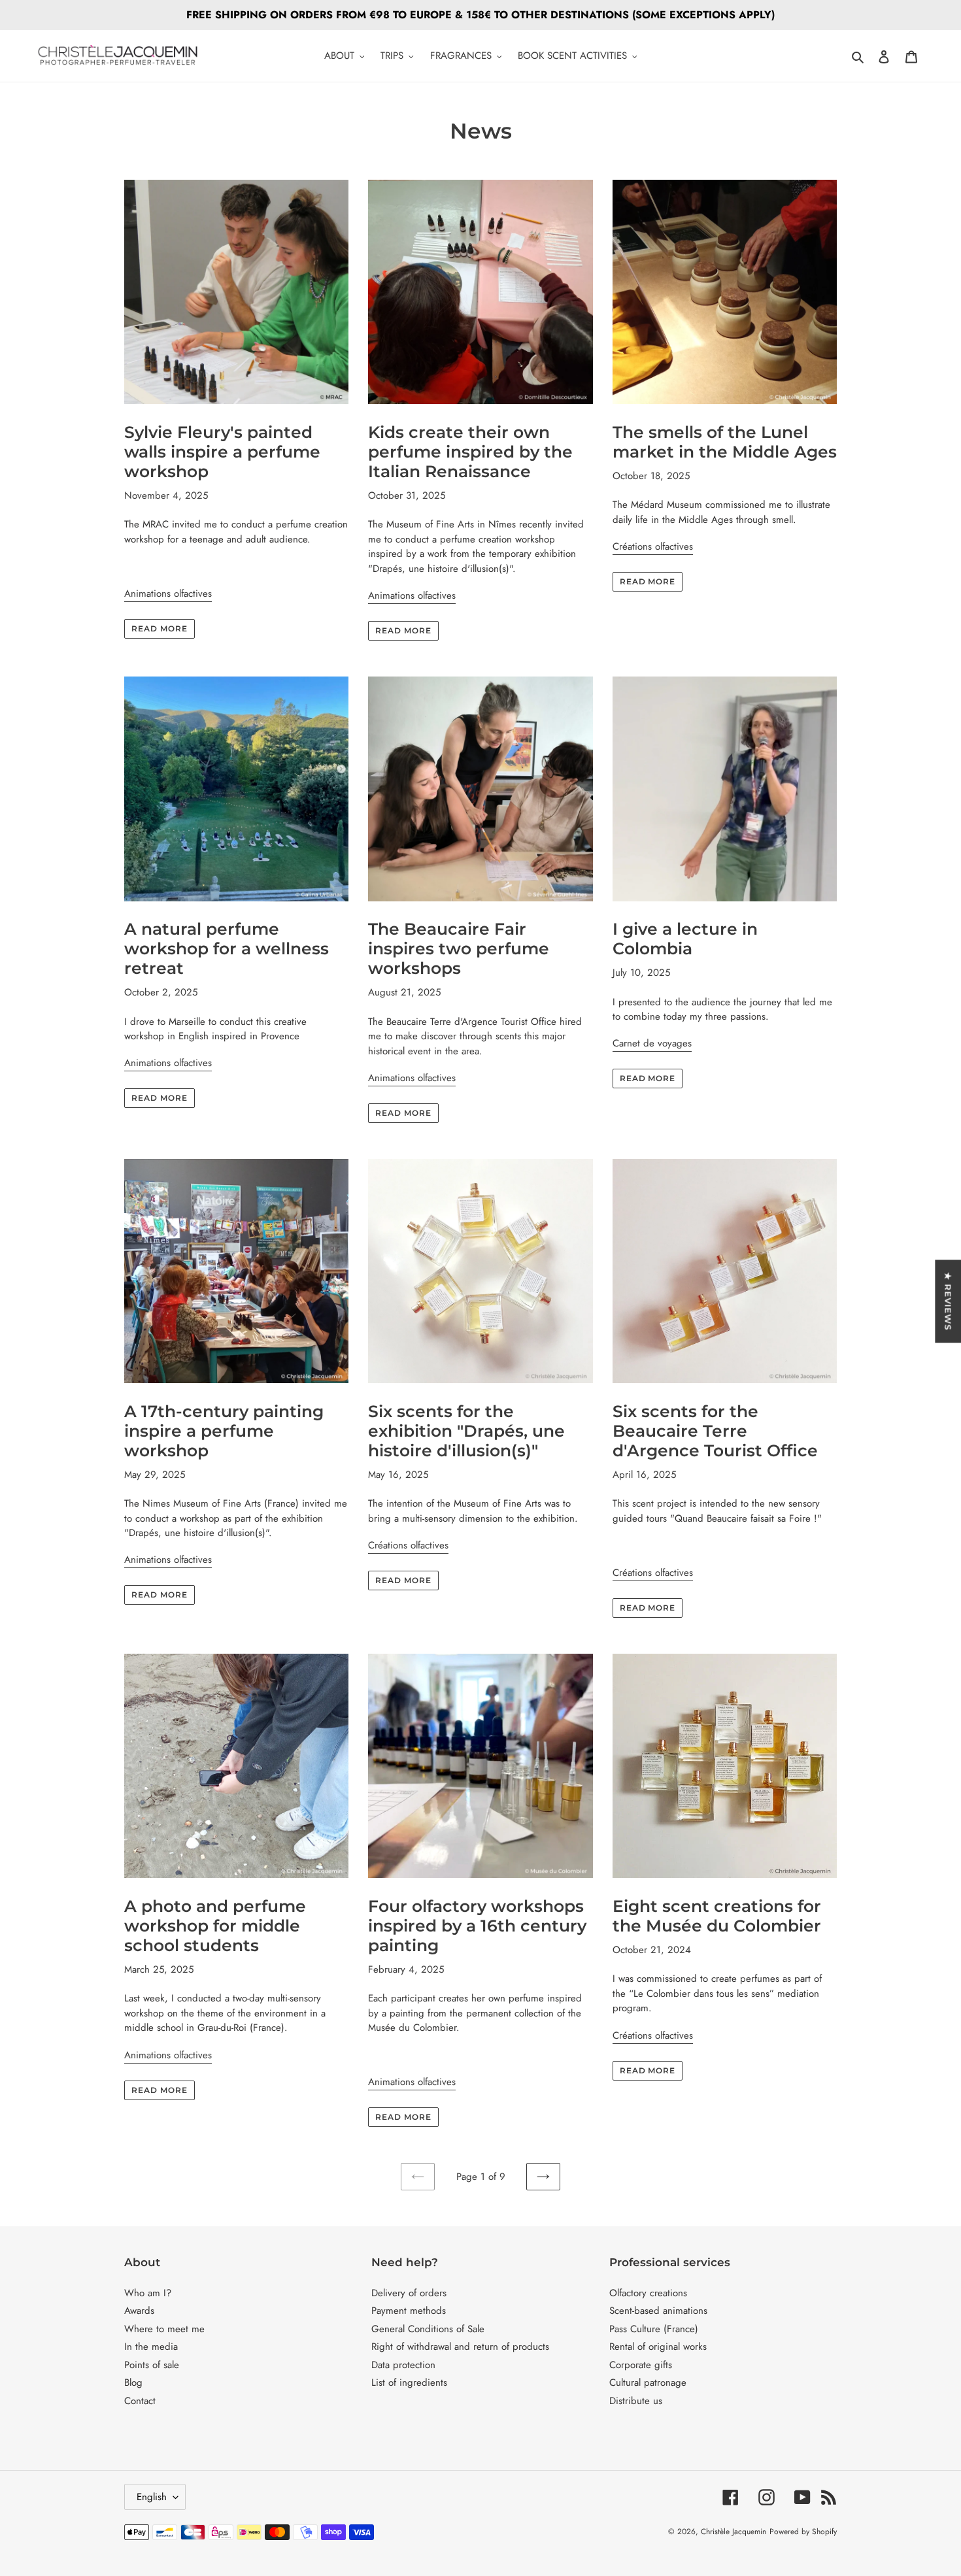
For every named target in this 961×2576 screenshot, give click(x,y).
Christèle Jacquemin (733, 2532)
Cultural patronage (648, 2383)
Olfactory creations (648, 2293)
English (152, 2497)
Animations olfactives (168, 594)
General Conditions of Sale (428, 2329)
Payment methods (409, 2311)
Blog (133, 2383)
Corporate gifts (641, 2365)
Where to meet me (164, 2329)
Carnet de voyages (652, 1043)
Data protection (403, 2365)
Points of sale (152, 2365)
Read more (160, 628)
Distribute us (636, 2401)
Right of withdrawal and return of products (460, 2347)
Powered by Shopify (803, 2532)
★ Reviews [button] (948, 1301)
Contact (140, 2401)
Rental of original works (658, 2347)
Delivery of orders (409, 2293)
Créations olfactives (653, 546)
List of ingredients (409, 2383)
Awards (139, 2311)
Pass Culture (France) (654, 2329)
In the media (151, 2347)
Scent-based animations (658, 2311)
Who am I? (148, 2293)
